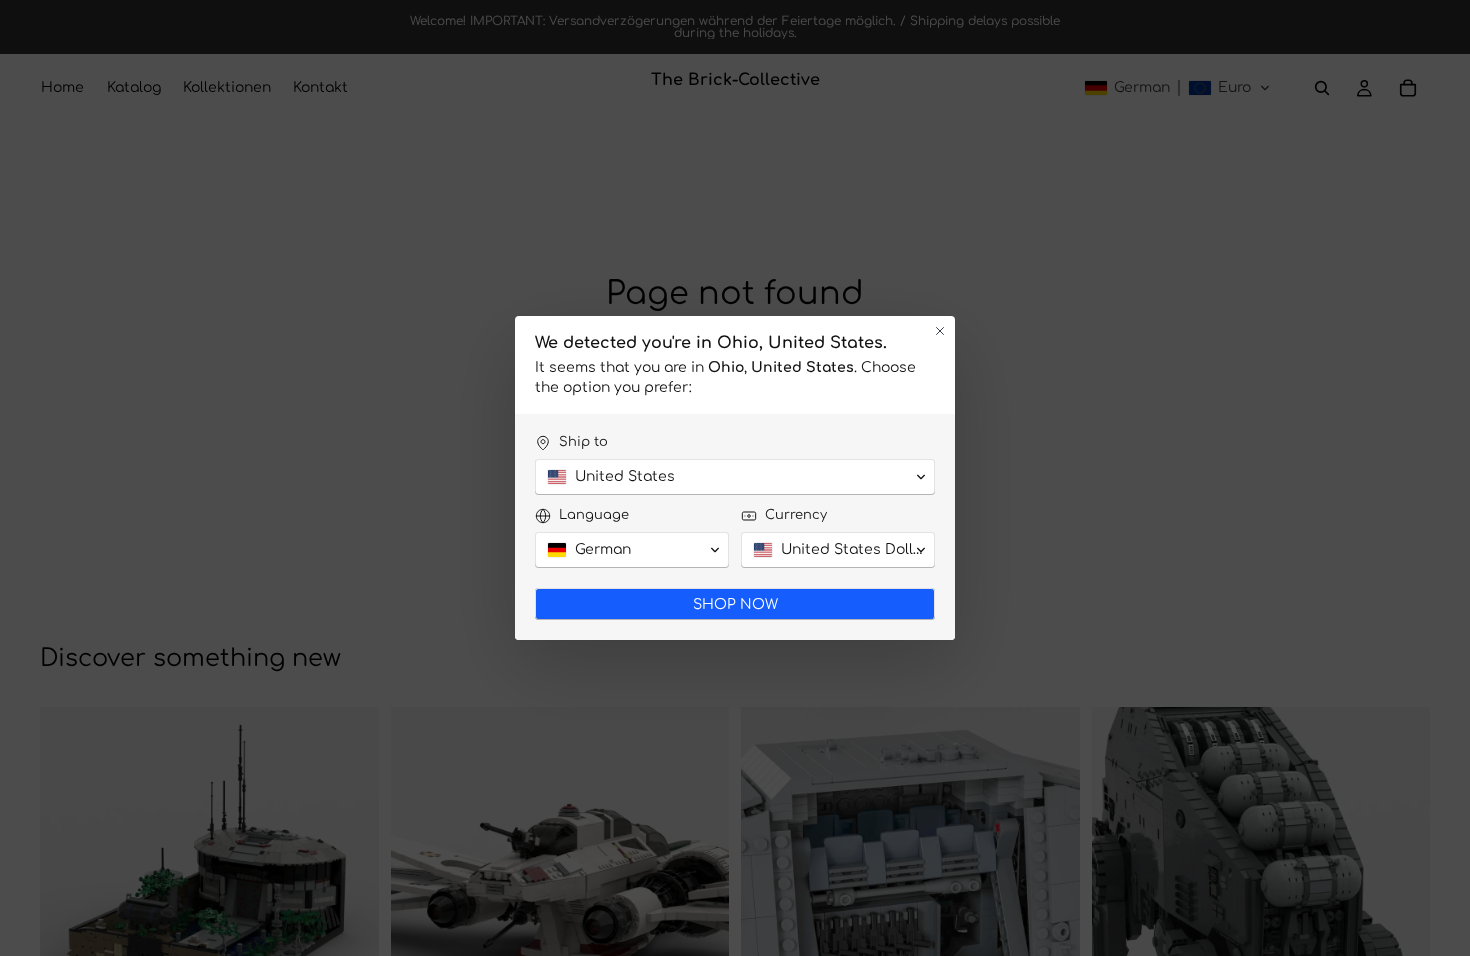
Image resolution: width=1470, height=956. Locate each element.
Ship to (583, 442)
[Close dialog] (940, 331)
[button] (735, 477)
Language (594, 515)
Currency (796, 515)
